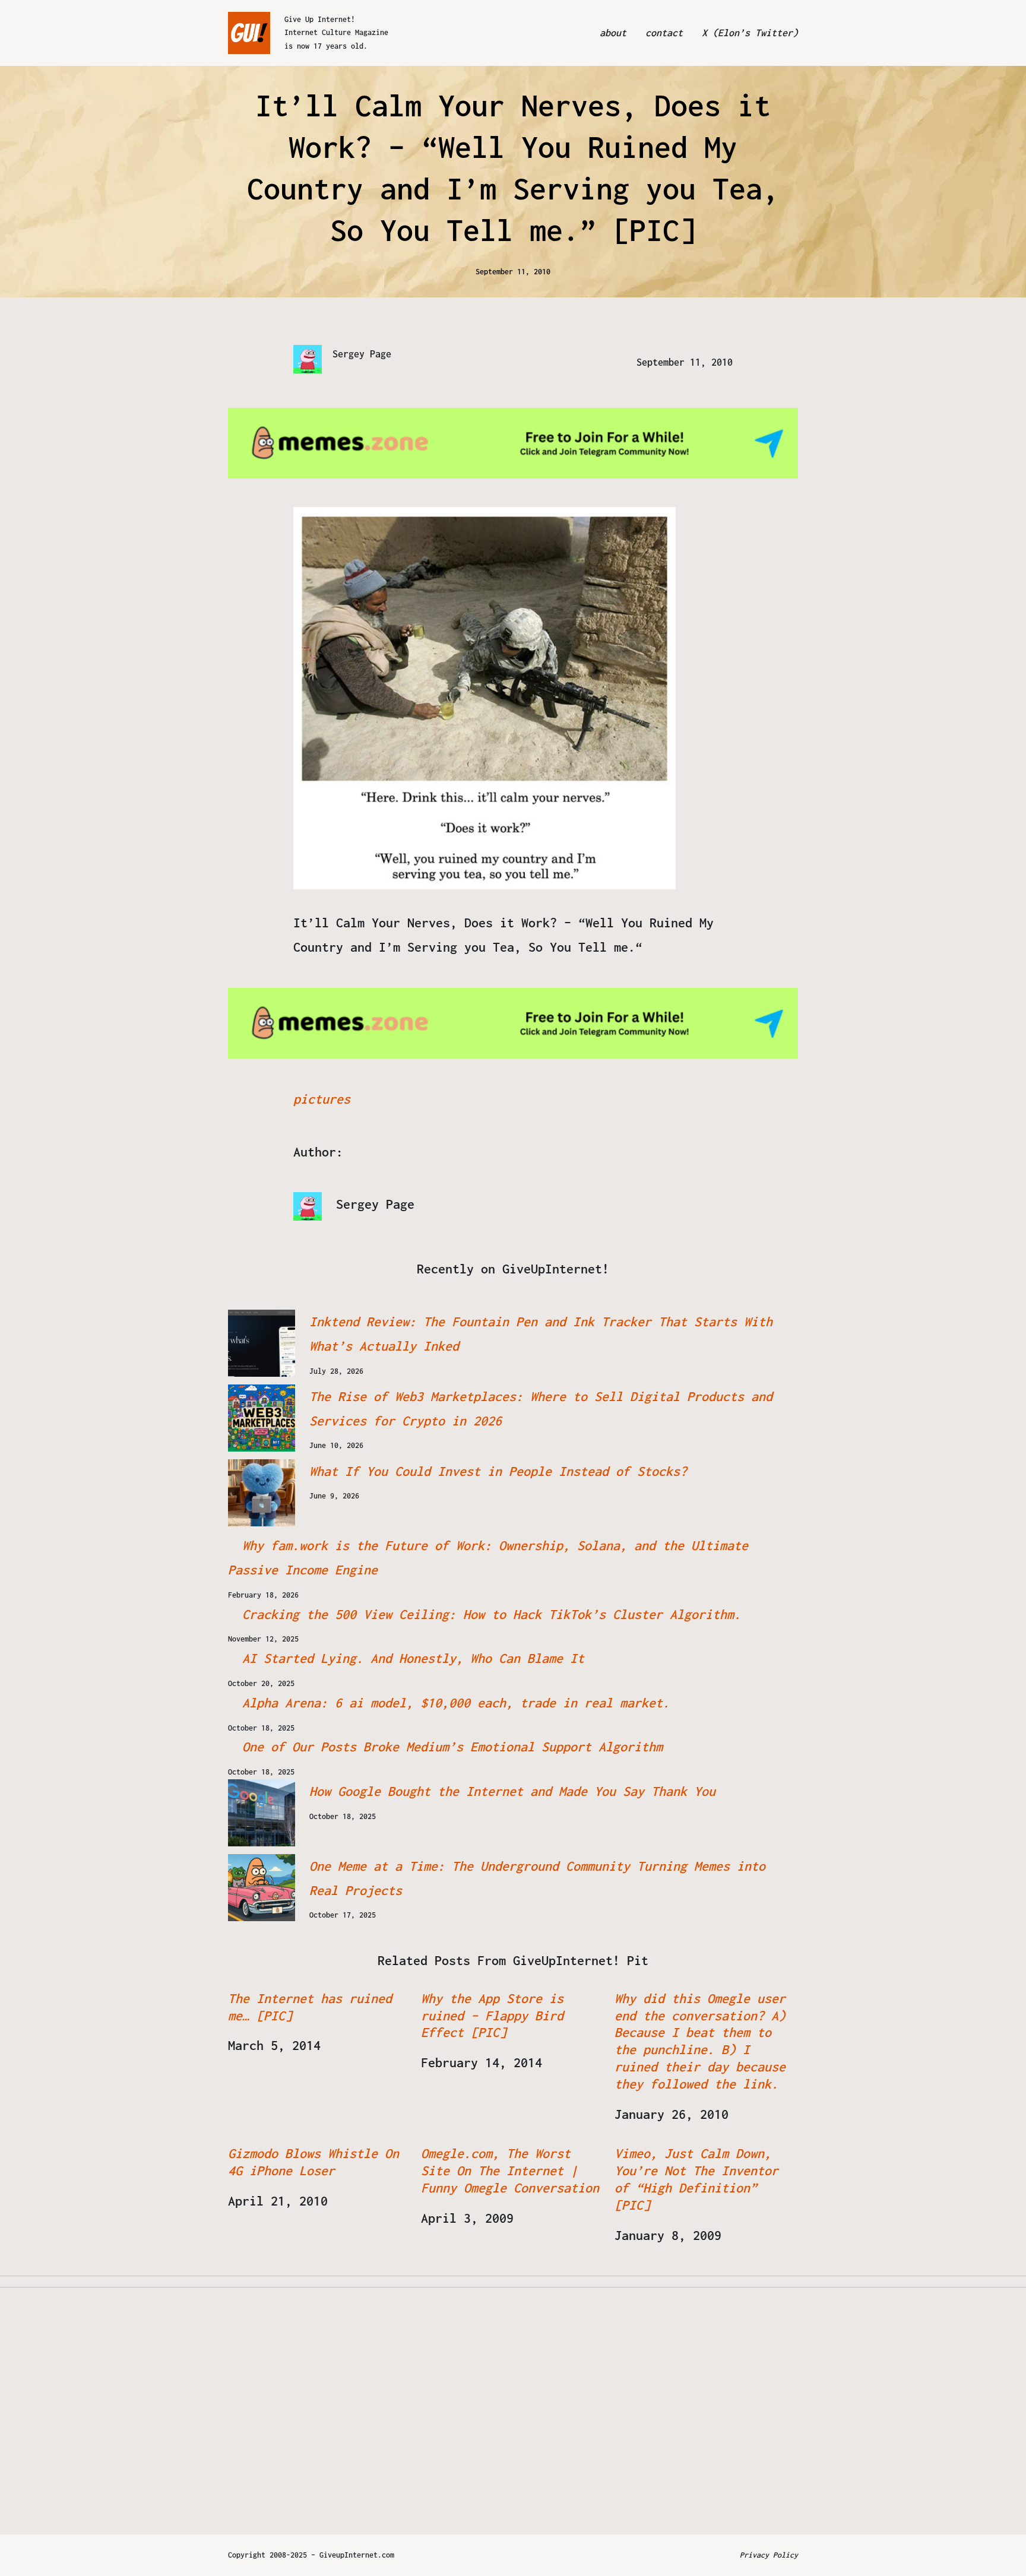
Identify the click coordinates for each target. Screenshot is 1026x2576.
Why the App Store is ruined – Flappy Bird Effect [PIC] (492, 2016)
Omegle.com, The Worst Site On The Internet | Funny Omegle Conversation (510, 2171)
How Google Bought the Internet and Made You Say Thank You (512, 1791)
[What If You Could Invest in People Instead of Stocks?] (262, 1493)
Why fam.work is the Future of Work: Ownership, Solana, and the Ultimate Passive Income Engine (488, 1558)
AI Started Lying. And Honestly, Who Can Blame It (413, 1658)
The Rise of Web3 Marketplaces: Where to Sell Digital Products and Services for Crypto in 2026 (541, 1409)
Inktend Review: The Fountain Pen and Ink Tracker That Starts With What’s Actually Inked (541, 1334)
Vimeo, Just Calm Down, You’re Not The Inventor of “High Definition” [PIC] (696, 2179)
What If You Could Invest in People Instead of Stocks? (498, 1471)
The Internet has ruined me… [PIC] (310, 2007)
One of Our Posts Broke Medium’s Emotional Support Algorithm (452, 1747)
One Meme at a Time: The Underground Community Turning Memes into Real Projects (537, 1878)
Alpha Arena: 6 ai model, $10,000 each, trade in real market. (456, 1703)
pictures (322, 1099)
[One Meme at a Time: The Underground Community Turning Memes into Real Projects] (262, 1888)
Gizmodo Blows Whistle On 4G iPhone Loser (313, 2162)
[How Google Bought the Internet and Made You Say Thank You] (262, 1813)
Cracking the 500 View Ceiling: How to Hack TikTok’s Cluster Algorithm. (492, 1614)
